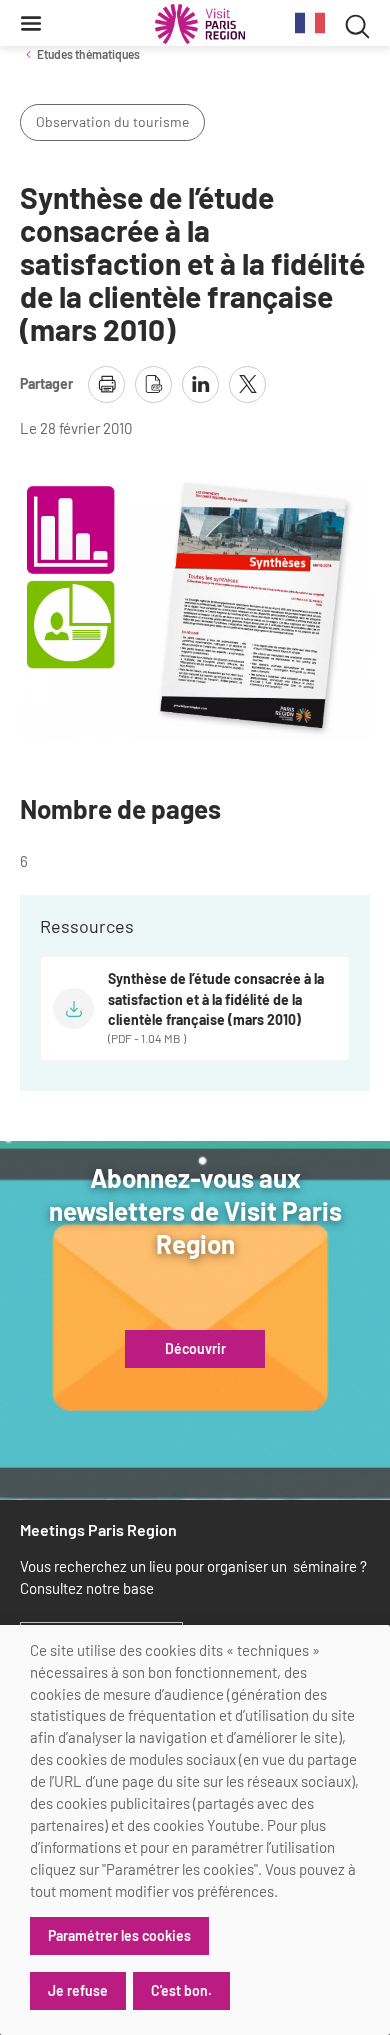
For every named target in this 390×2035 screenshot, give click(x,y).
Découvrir (195, 1349)
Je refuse (78, 1990)
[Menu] (31, 23)
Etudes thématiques (88, 54)
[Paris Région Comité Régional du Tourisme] (200, 24)
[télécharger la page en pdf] (153, 384)
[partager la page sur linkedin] (200, 384)
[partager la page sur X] (247, 384)
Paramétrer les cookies (119, 1935)
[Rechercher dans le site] (357, 23)
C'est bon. (181, 1990)
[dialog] (195, 1830)
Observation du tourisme (112, 121)
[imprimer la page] (106, 384)
